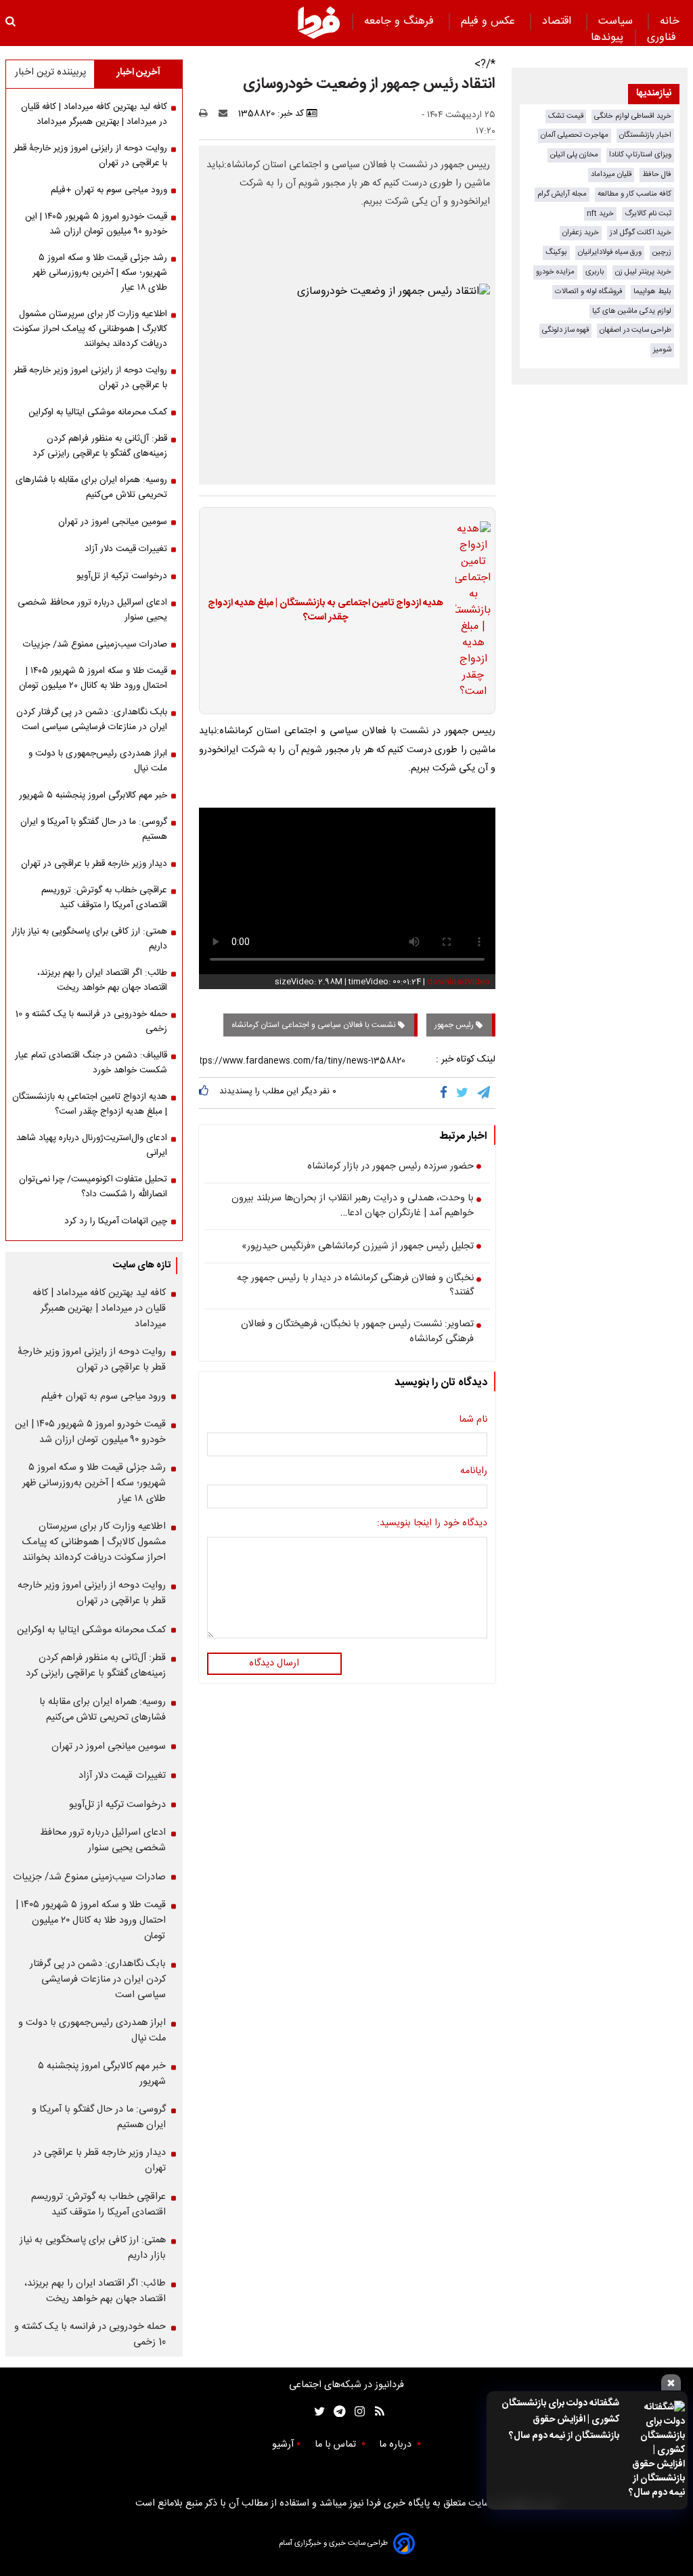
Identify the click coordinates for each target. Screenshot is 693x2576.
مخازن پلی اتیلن (574, 155)
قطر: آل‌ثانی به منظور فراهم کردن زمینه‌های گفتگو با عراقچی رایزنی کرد (100, 446)
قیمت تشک (566, 116)
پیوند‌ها (607, 38)
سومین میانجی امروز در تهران (113, 522)
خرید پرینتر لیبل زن (643, 272)
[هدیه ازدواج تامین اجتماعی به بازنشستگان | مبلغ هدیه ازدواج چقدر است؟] (469, 611)
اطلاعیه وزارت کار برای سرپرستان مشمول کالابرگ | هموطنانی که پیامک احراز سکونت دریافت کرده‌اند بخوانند (90, 329)
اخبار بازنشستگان (645, 135)
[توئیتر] (317, 2412)
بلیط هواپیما (652, 291)
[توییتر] (463, 1093)
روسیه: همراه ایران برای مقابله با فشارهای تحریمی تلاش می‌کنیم (91, 487)
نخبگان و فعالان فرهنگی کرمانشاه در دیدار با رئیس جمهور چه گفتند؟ (355, 1286)
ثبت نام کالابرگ (648, 214)
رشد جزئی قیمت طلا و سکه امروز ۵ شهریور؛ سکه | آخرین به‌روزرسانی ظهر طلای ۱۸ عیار (100, 273)
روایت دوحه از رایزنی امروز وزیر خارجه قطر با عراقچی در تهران (90, 378)
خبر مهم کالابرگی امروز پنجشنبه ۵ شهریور (93, 795)
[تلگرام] (485, 1093)
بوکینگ (556, 252)
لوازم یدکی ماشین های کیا (632, 311)
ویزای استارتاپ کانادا (640, 155)
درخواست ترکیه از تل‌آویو (122, 576)
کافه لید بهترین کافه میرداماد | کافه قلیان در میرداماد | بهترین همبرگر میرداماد (94, 114)
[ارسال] (226, 114)
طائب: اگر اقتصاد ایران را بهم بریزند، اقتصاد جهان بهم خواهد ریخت (102, 980)
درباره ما (397, 2445)
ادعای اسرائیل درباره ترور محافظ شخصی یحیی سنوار (92, 610)
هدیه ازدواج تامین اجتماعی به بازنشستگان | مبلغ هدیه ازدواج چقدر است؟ (326, 611)
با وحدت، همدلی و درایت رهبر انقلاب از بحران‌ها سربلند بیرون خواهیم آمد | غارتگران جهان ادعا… (353, 1206)
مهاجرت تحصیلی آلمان (575, 135)
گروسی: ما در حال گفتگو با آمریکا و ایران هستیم (94, 829)
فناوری (663, 38)
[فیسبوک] (446, 1093)
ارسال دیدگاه (274, 1663)
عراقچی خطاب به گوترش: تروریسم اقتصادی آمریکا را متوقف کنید (104, 898)
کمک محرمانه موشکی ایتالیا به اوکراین (98, 412)
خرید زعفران (581, 233)
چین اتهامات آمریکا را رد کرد (116, 1221)
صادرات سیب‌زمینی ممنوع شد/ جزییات (95, 645)
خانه (670, 21)
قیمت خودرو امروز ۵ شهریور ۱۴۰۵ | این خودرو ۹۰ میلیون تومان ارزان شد (96, 224)
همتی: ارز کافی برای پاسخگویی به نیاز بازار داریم (89, 939)
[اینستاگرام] (356, 2412)
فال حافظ (657, 174)
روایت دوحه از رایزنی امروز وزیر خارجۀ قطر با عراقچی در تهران (90, 156)
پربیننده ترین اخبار (50, 72)
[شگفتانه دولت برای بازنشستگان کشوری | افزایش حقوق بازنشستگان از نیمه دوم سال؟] (656, 2450)
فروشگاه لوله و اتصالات (589, 291)
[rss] (375, 2412)
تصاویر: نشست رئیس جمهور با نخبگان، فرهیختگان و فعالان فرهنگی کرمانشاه (357, 1332)
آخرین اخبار (138, 72)
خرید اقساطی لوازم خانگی (633, 116)
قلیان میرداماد (611, 174)
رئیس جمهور (455, 1025)
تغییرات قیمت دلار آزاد (126, 549)
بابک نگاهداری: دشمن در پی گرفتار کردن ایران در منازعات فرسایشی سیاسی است (92, 720)
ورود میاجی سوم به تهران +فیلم (109, 190)
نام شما (473, 1420)
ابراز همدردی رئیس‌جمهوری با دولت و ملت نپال (98, 761)
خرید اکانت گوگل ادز (641, 233)
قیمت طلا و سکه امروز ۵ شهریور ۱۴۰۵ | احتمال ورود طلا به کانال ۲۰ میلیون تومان (93, 678)
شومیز (662, 350)
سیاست (617, 21)
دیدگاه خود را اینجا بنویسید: (432, 1524)
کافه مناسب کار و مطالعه (634, 194)
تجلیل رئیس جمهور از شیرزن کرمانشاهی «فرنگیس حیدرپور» (358, 1247)
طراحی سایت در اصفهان (635, 330)
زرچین (662, 252)
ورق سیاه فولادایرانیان (610, 252)
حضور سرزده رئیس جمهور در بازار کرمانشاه (390, 1167)
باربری (595, 272)
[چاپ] (207, 114)
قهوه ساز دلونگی (565, 330)
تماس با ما (337, 2445)
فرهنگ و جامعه (401, 21)
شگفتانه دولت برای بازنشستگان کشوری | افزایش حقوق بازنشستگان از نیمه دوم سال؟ (560, 2420)
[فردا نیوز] (319, 22)
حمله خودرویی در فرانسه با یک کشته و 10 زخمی (91, 1022)
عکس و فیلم (490, 21)
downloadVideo (459, 982)
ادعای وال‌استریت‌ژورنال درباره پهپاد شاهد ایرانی (92, 1145)
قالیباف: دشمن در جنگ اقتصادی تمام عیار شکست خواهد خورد (91, 1063)
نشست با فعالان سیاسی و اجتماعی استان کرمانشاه (315, 1025)
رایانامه (474, 1472)
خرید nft (600, 214)
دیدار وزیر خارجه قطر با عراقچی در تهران (94, 864)
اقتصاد (558, 21)
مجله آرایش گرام (562, 194)
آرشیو (283, 2445)
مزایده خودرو (555, 272)
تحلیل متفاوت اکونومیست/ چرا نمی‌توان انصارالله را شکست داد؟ (93, 1187)
